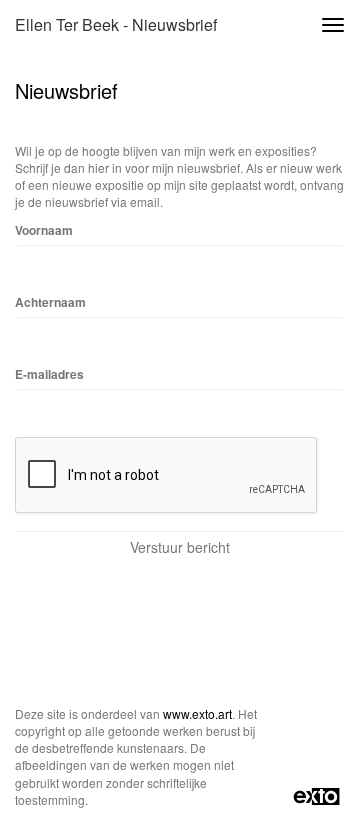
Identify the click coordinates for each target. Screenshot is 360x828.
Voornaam (44, 230)
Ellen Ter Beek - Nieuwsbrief (116, 24)
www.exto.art (197, 713)
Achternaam (50, 302)
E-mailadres (49, 374)
